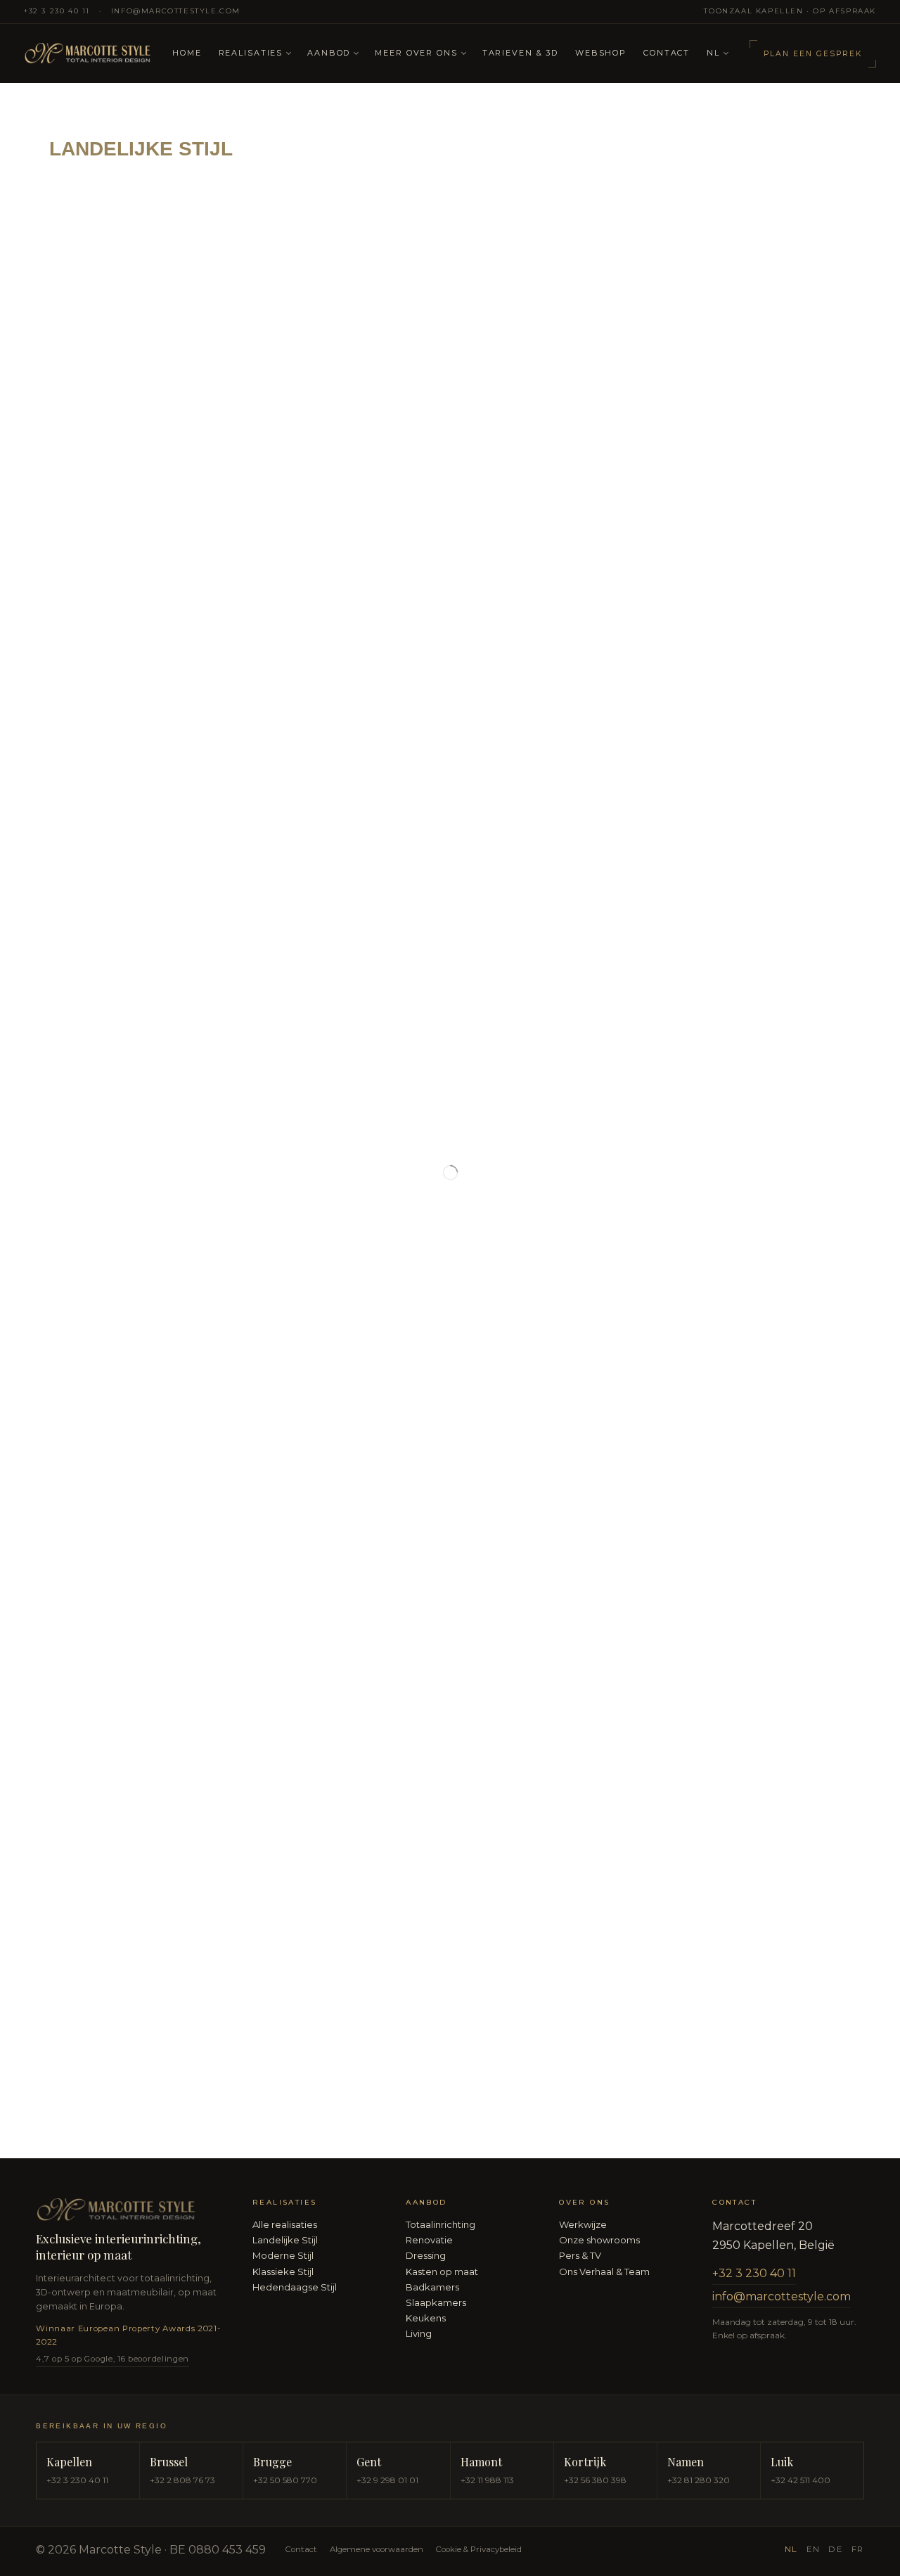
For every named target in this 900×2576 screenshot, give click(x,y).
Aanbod (329, 53)
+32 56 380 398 (595, 2480)
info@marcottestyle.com (176, 11)
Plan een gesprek (813, 54)
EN (813, 2549)
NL (713, 53)
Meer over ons (416, 53)
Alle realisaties (285, 2224)
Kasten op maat (442, 2271)
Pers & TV (580, 2255)
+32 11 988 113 (487, 2480)
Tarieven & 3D (520, 53)
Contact (667, 53)
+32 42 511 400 (801, 2480)
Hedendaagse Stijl (295, 2287)
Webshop (601, 53)
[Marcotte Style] (90, 54)
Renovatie (429, 2240)
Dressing (426, 2255)
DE (835, 2549)
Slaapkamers (436, 2302)
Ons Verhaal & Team (604, 2271)
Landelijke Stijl (285, 2240)
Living (419, 2333)
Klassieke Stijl (283, 2271)
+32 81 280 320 (699, 2480)
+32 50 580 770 (285, 2480)
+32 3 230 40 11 (57, 11)
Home (187, 53)
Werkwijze (583, 2224)
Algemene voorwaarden (377, 2549)
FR (858, 2549)
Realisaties (251, 53)
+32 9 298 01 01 (387, 2480)
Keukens (426, 2318)
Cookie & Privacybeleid (479, 2549)
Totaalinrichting (441, 2224)
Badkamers (432, 2287)
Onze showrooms (599, 2240)
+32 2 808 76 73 (182, 2480)
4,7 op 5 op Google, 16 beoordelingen (112, 2359)
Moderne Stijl (283, 2255)
